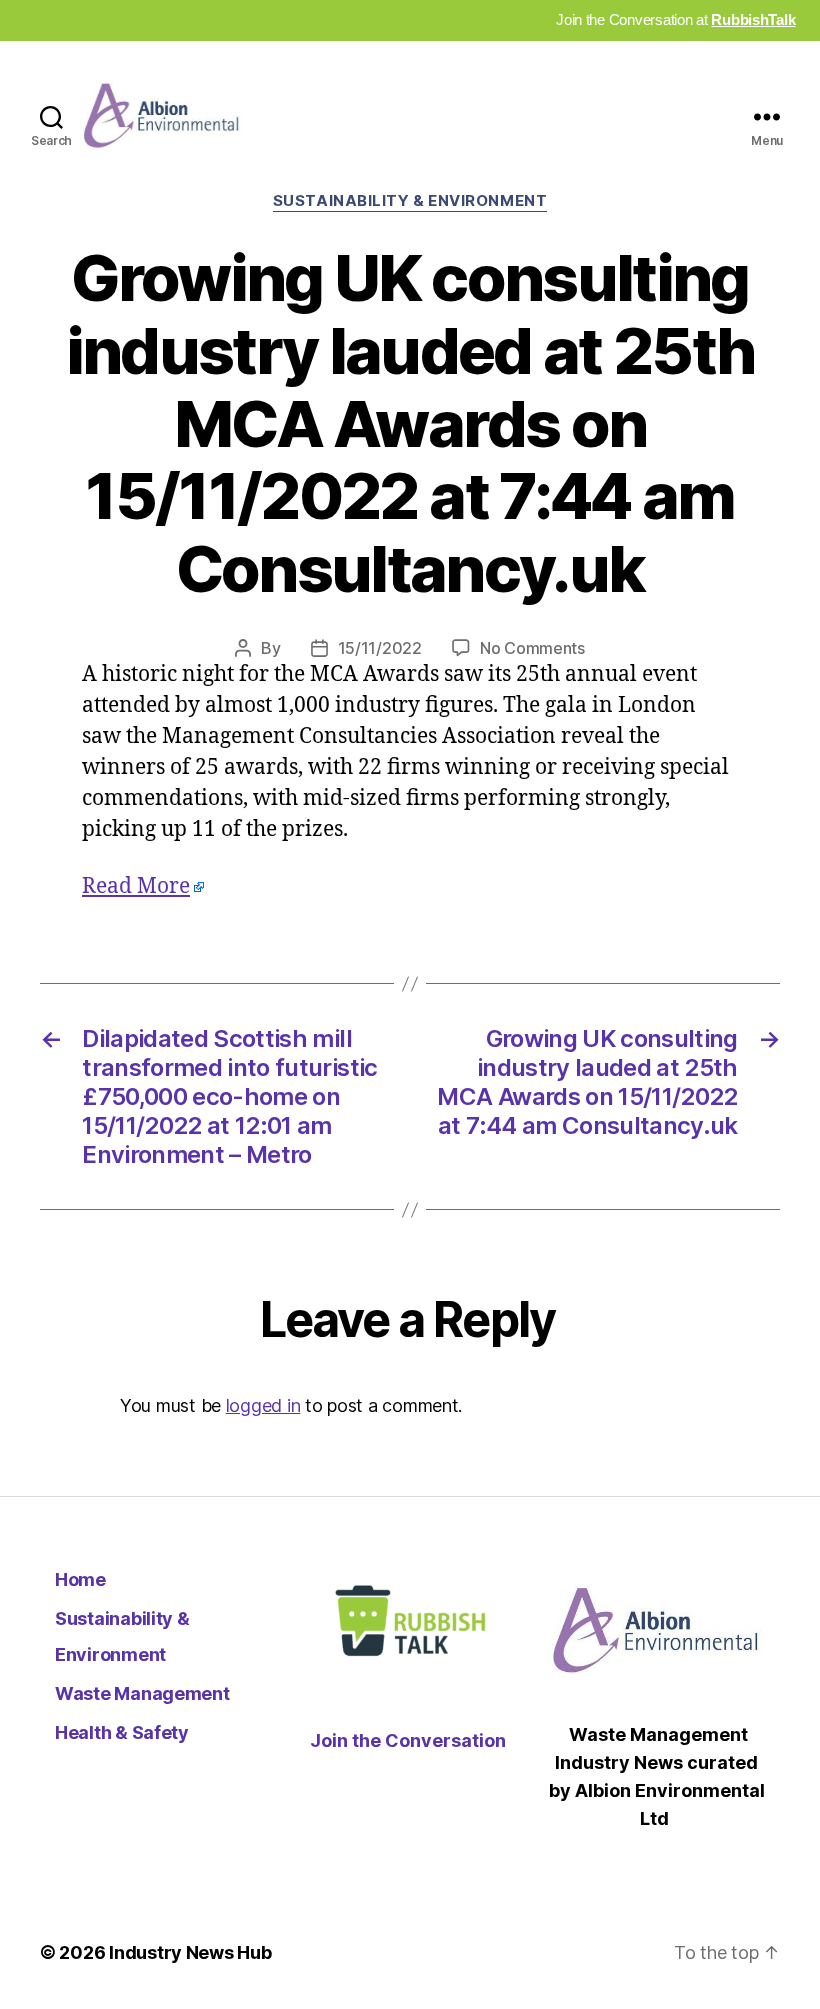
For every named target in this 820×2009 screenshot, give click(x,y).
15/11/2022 (380, 648)
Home (80, 1579)
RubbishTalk (753, 19)
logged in (263, 1405)
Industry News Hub (190, 1952)
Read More (136, 886)
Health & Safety (122, 1732)
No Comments (532, 648)
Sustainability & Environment (410, 201)
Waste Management (142, 1693)
